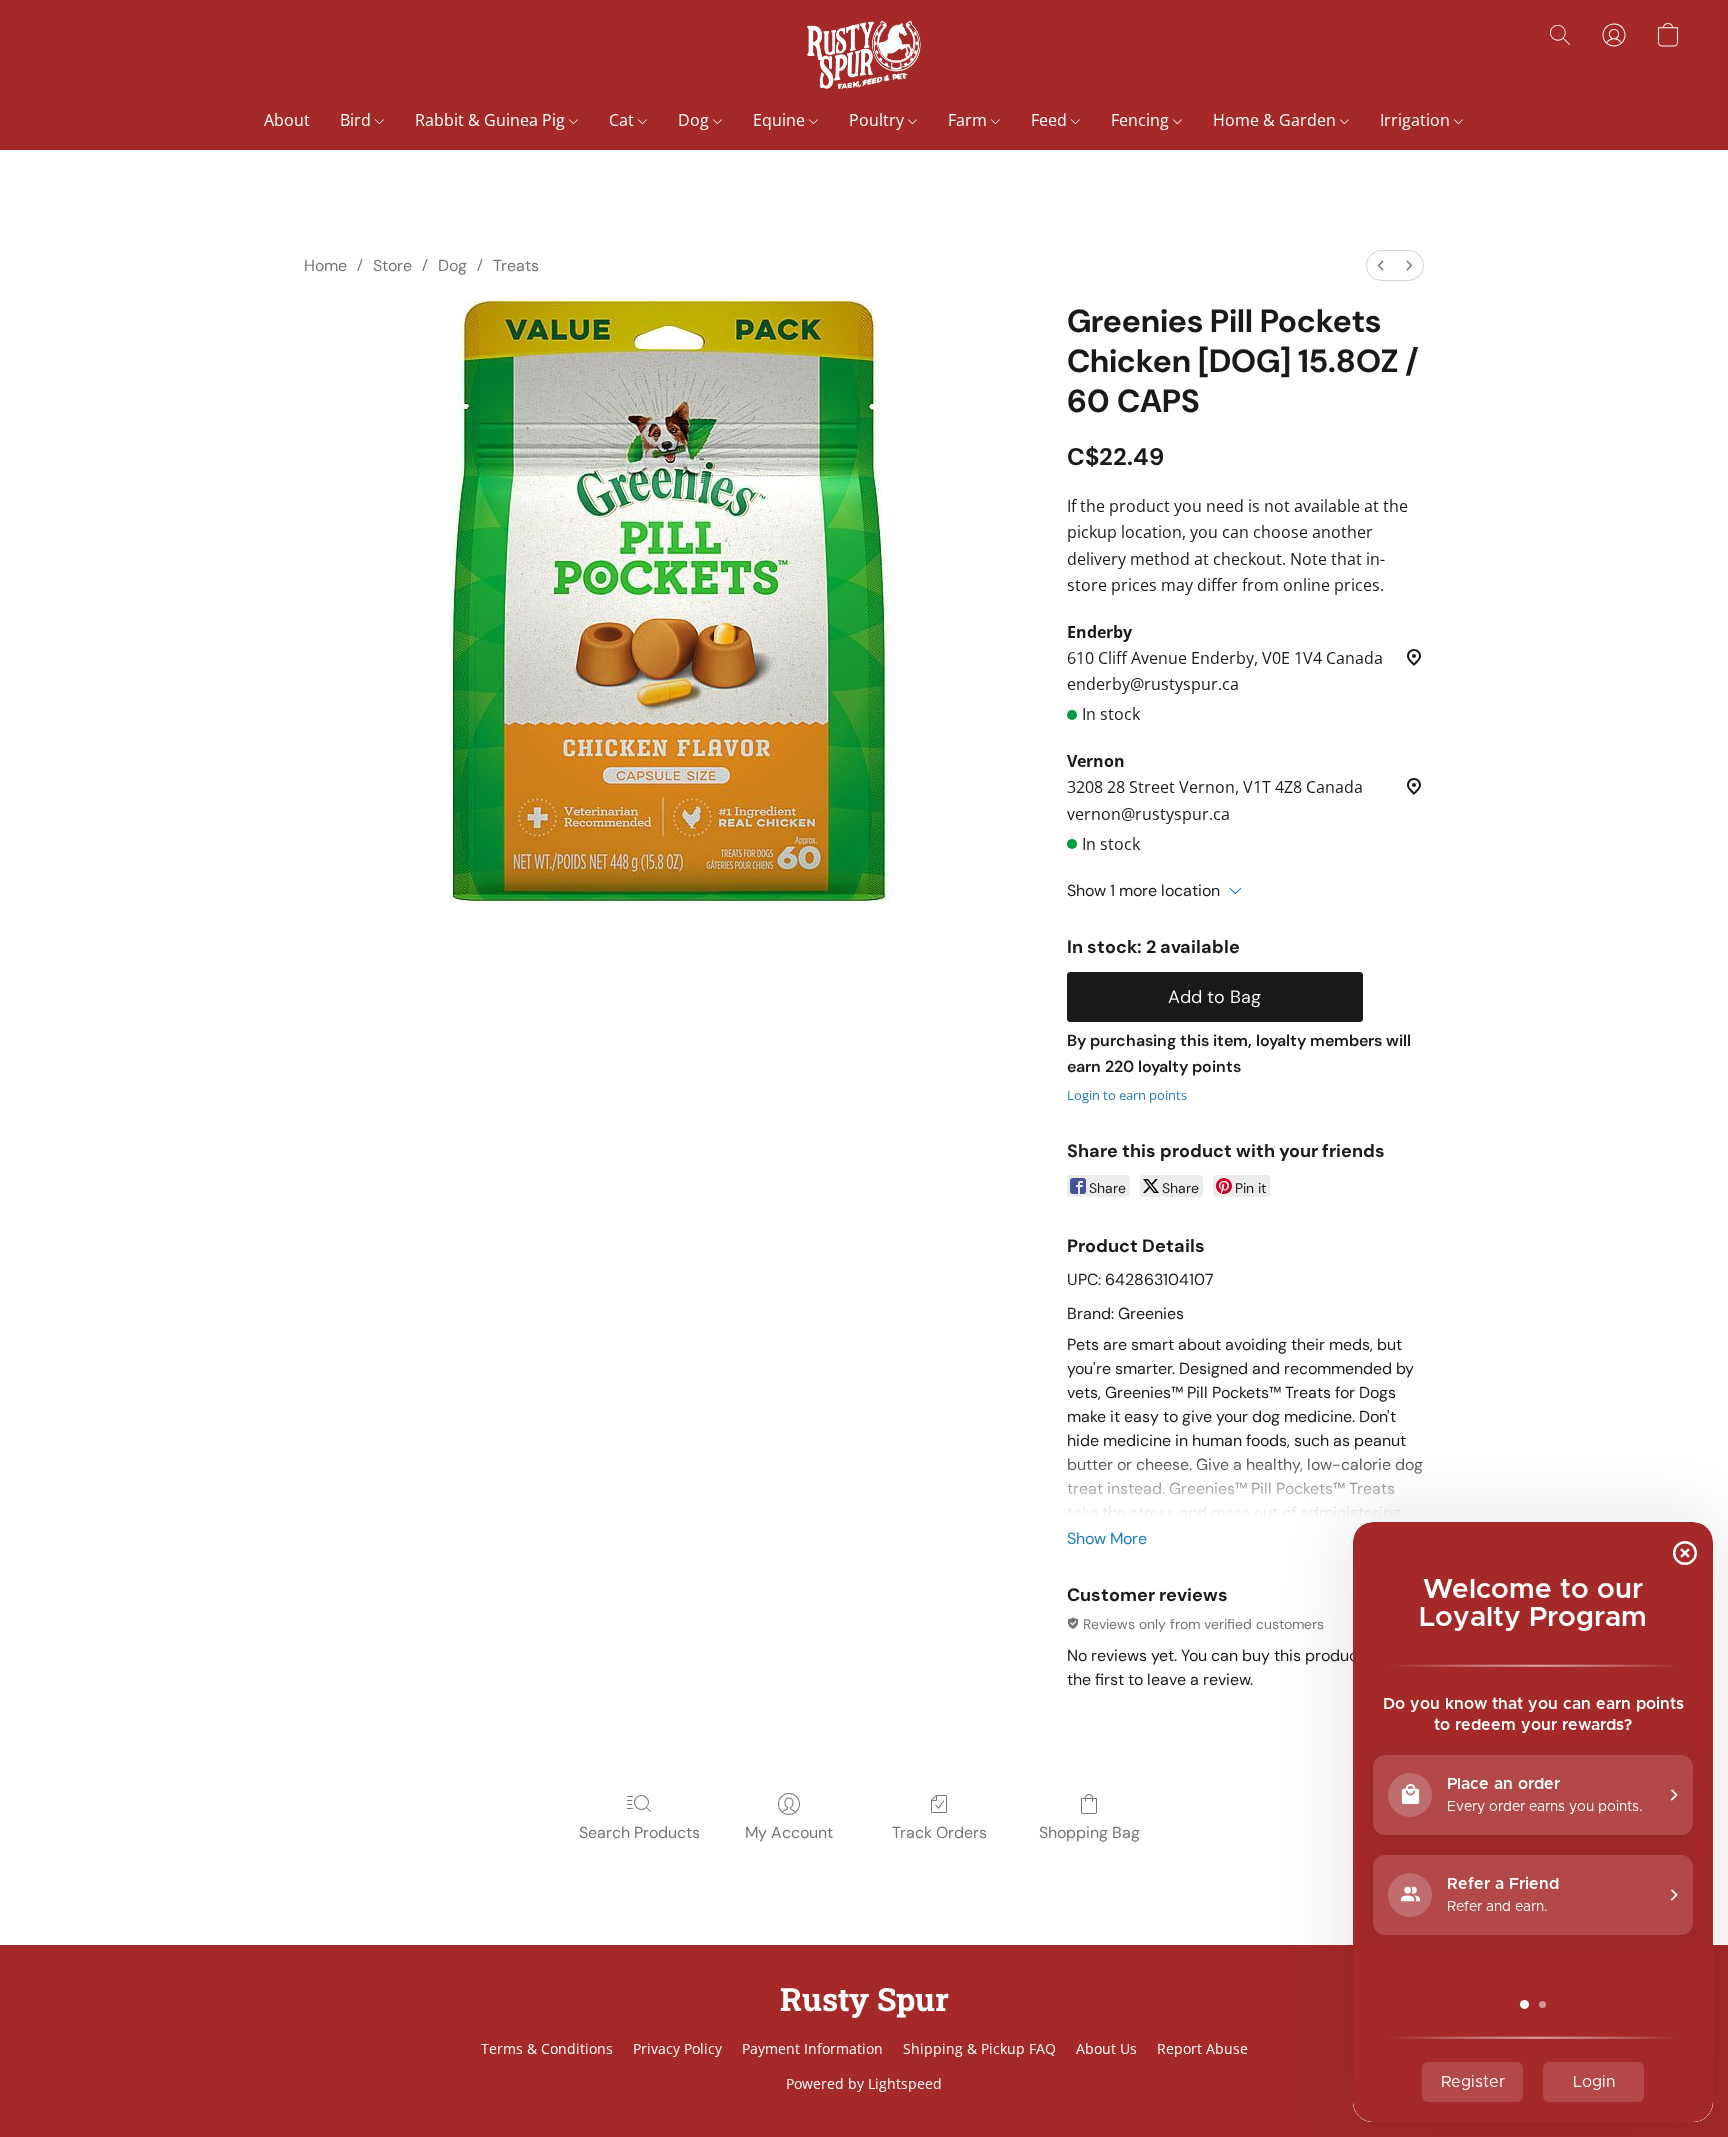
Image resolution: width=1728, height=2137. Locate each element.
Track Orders (939, 1832)
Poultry (878, 120)
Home (325, 265)
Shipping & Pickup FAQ (979, 2048)
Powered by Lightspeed (864, 2083)
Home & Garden (1276, 120)
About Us (1106, 2048)
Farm (969, 120)
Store (392, 265)
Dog (695, 120)
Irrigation (1417, 120)
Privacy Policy (677, 2048)
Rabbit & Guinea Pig (492, 120)
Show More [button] (1107, 1538)
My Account (789, 1832)
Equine (781, 120)
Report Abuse (1202, 2048)
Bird (357, 120)
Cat (623, 120)
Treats (516, 265)
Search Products (639, 1832)
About (287, 120)
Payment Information (812, 2048)
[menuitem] (1381, 265)
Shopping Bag (1089, 1832)
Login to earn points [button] (1127, 1095)
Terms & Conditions (547, 2048)
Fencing (1142, 120)
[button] (863, 55)
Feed (1051, 120)
